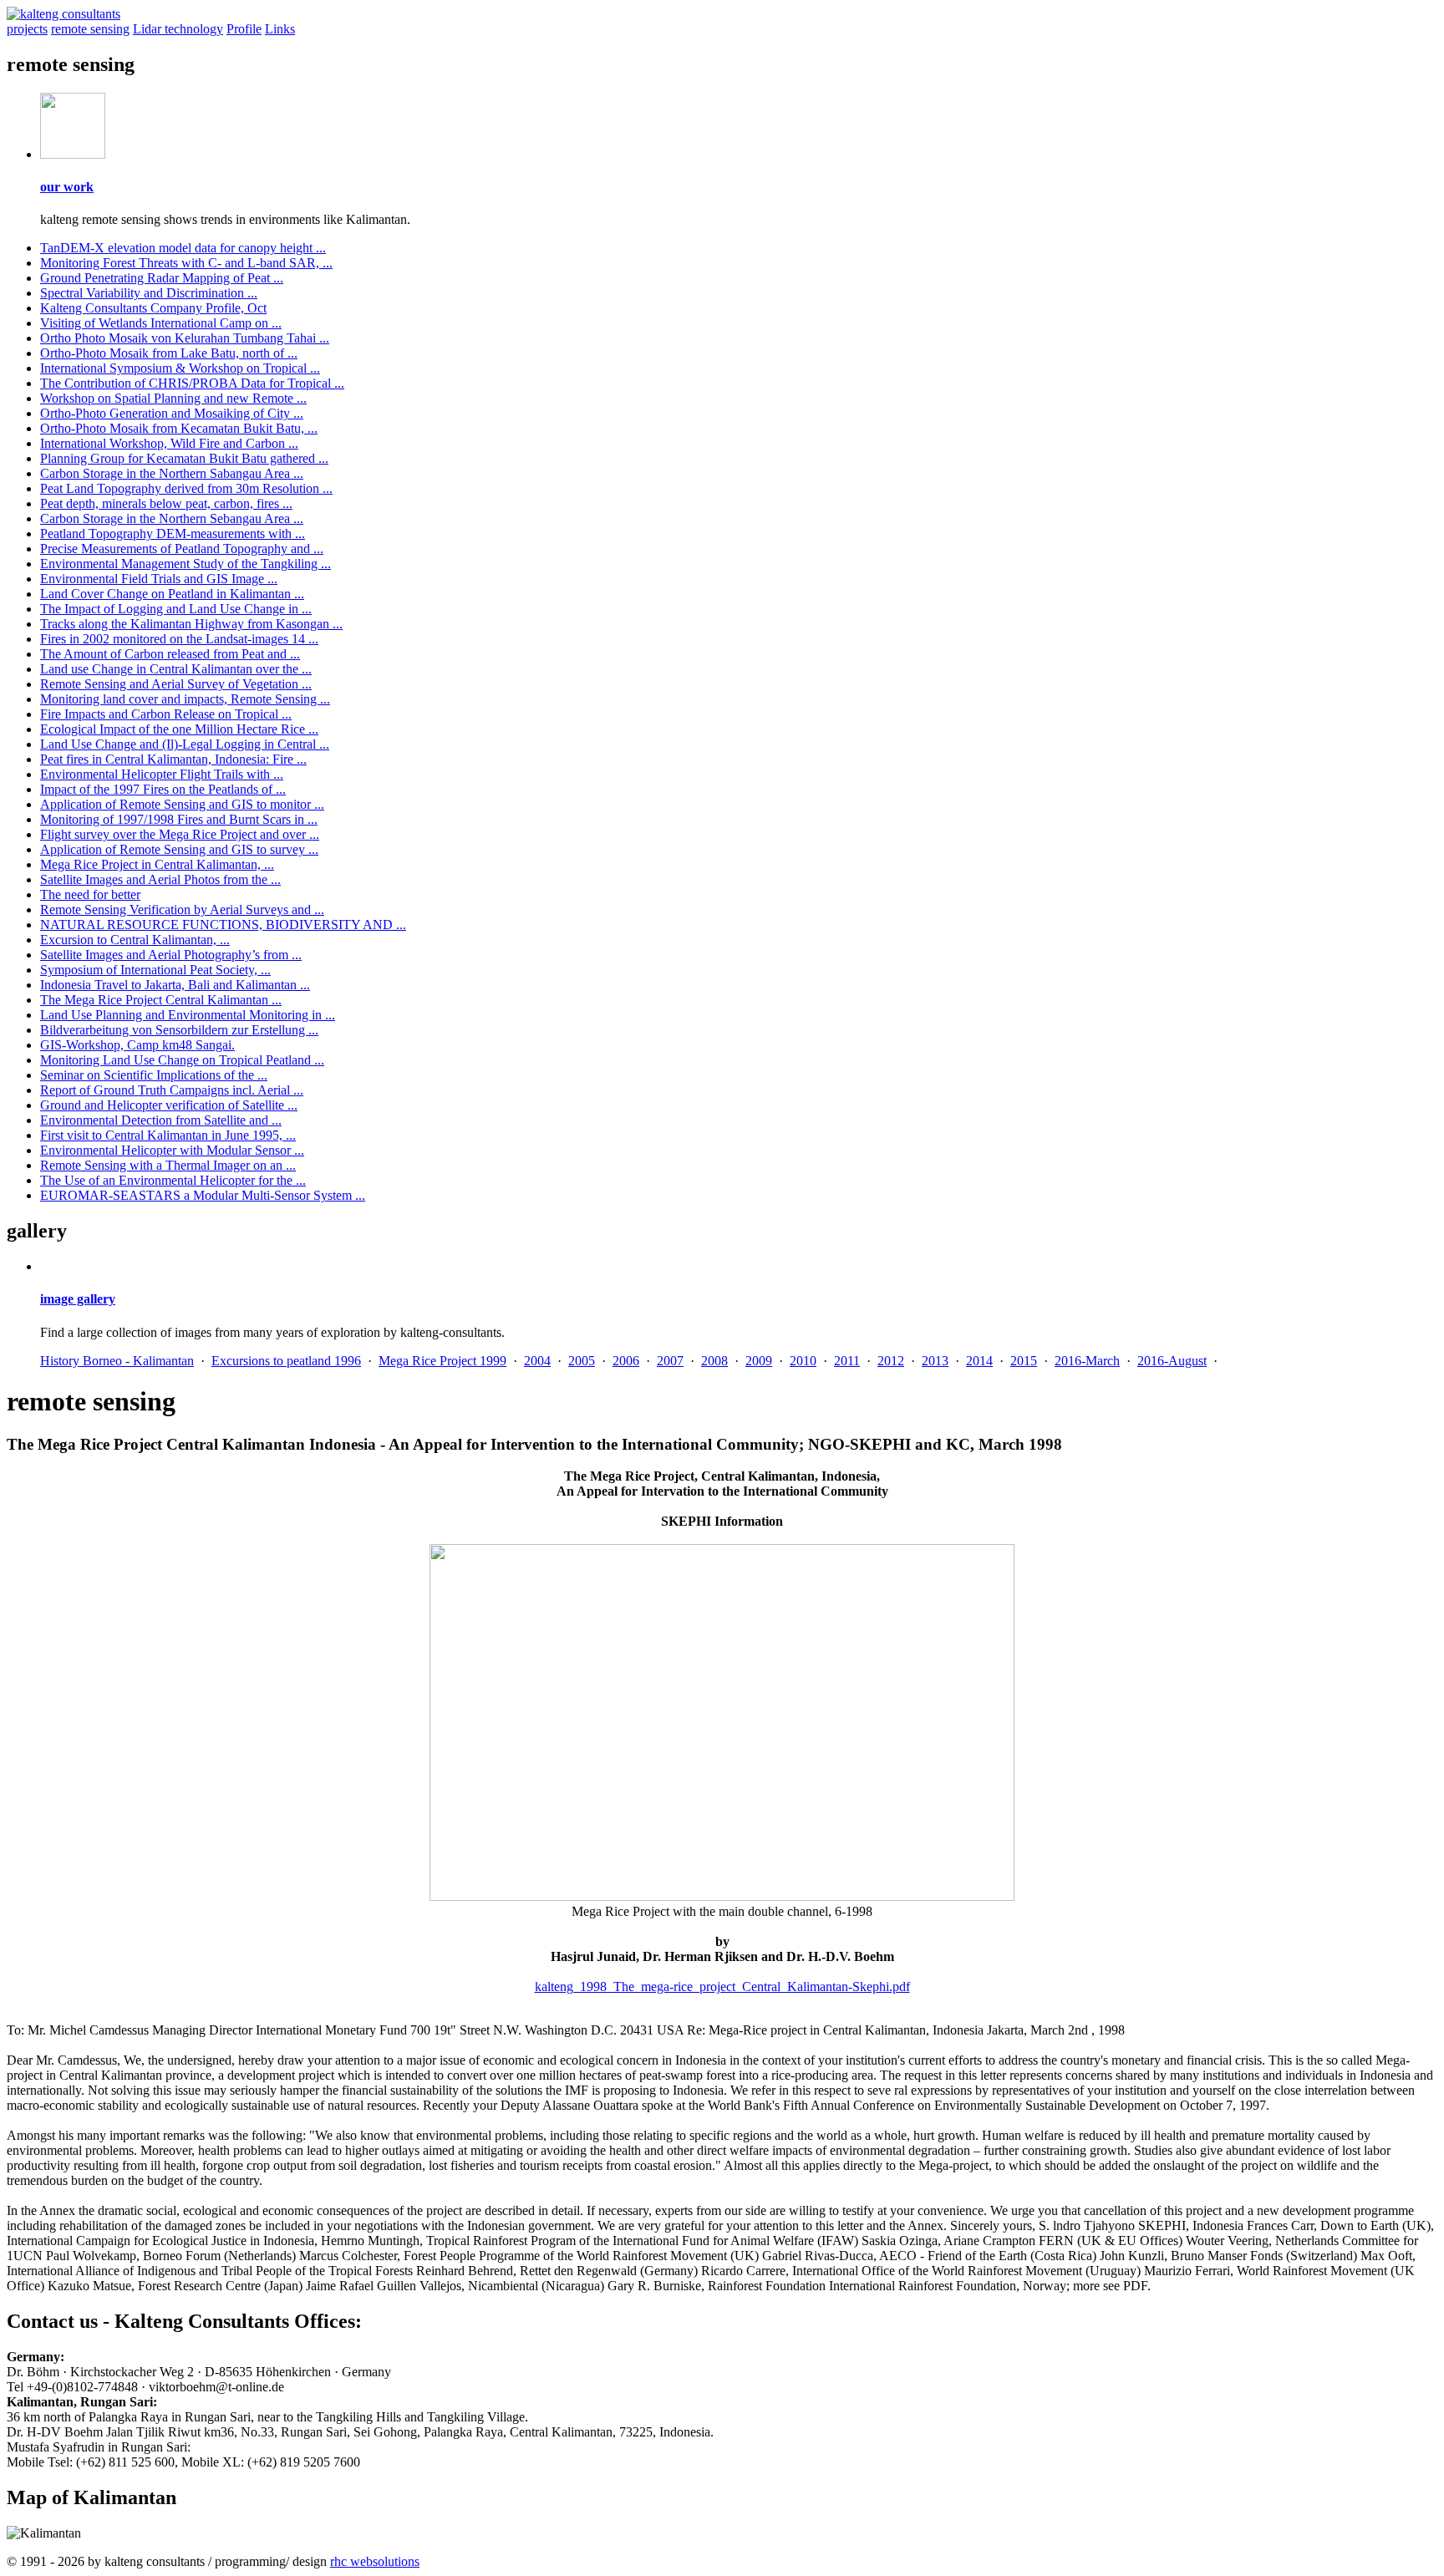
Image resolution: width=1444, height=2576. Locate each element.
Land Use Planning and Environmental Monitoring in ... (188, 1015)
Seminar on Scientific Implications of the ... (154, 1075)
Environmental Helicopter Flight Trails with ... (162, 774)
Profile (244, 29)
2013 (935, 1361)
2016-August (1172, 1361)
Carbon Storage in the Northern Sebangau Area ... (172, 518)
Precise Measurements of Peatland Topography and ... (182, 549)
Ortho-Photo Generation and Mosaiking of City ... (172, 413)
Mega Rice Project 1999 (442, 1361)
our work (67, 187)
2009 (759, 1361)
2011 (847, 1361)
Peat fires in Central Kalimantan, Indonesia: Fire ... (173, 759)
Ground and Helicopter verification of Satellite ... (169, 1105)
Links (280, 29)
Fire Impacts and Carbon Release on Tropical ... (166, 714)
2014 (979, 1361)
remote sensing (90, 29)
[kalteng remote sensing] (73, 154)
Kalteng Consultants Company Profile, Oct (153, 308)
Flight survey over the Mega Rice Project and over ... (180, 834)
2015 (1024, 1361)
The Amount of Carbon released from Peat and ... (170, 654)
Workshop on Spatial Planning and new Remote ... (173, 398)
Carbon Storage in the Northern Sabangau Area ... (172, 473)
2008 (714, 1361)
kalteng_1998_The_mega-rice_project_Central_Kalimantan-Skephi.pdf (722, 1987)
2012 (891, 1361)
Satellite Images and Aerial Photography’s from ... (171, 955)
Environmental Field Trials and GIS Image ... (159, 579)
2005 (582, 1361)
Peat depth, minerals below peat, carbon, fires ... (166, 503)
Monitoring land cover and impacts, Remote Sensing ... (185, 699)
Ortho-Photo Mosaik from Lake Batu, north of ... (169, 353)
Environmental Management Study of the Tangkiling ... (186, 564)
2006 (626, 1361)
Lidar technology (178, 29)
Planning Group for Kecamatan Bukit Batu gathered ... (184, 458)
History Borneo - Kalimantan (117, 1361)
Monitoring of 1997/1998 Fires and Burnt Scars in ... (179, 819)
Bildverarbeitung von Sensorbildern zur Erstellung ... (179, 1030)
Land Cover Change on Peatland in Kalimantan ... (172, 594)
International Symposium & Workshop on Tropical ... (180, 368)
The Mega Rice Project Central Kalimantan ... (161, 1000)
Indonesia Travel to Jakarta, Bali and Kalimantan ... (175, 985)
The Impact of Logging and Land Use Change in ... (176, 609)
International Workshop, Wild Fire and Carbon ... (169, 443)
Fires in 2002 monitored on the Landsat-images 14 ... (179, 639)
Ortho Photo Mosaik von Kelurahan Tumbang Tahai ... (185, 338)
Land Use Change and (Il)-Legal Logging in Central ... (185, 744)
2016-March (1087, 1361)
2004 (537, 1361)
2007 (670, 1361)
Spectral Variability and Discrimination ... (149, 293)
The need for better (90, 894)
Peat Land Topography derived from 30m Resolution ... (186, 488)
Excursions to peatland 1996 (286, 1361)
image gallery (78, 1299)
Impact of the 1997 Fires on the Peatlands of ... (163, 789)
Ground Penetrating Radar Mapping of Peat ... (162, 278)
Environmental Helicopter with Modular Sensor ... (172, 1150)
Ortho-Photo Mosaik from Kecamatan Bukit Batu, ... (179, 428)
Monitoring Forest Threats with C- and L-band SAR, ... (186, 263)
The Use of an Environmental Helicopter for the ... (173, 1180)
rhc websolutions (375, 2561)
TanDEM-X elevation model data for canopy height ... (183, 248)
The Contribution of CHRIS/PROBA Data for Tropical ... (192, 383)
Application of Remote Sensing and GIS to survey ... (179, 849)
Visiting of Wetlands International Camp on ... (161, 323)
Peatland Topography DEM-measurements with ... (173, 533)
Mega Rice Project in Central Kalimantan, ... (157, 864)
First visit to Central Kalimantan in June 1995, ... (168, 1135)
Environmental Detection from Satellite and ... (161, 1120)
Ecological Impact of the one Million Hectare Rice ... (179, 729)
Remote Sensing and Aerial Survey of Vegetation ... (176, 684)
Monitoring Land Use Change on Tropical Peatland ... (182, 1060)
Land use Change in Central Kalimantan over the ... (176, 669)
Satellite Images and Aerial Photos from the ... (160, 879)
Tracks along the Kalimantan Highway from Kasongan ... (191, 624)
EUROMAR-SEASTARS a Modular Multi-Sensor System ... (203, 1195)
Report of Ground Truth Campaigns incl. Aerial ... (172, 1090)
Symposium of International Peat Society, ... (155, 970)
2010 (803, 1361)
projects (27, 29)
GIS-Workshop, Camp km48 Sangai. (137, 1045)
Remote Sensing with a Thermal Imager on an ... (168, 1165)
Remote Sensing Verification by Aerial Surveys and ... (182, 909)
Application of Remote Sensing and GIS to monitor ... (182, 804)
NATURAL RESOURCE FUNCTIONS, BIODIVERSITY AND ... (223, 925)
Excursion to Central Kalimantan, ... (135, 940)
